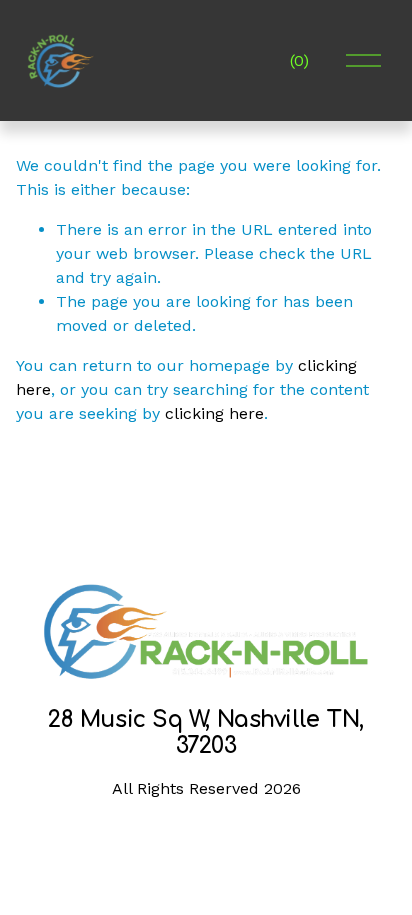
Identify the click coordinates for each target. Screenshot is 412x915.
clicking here (214, 413)
